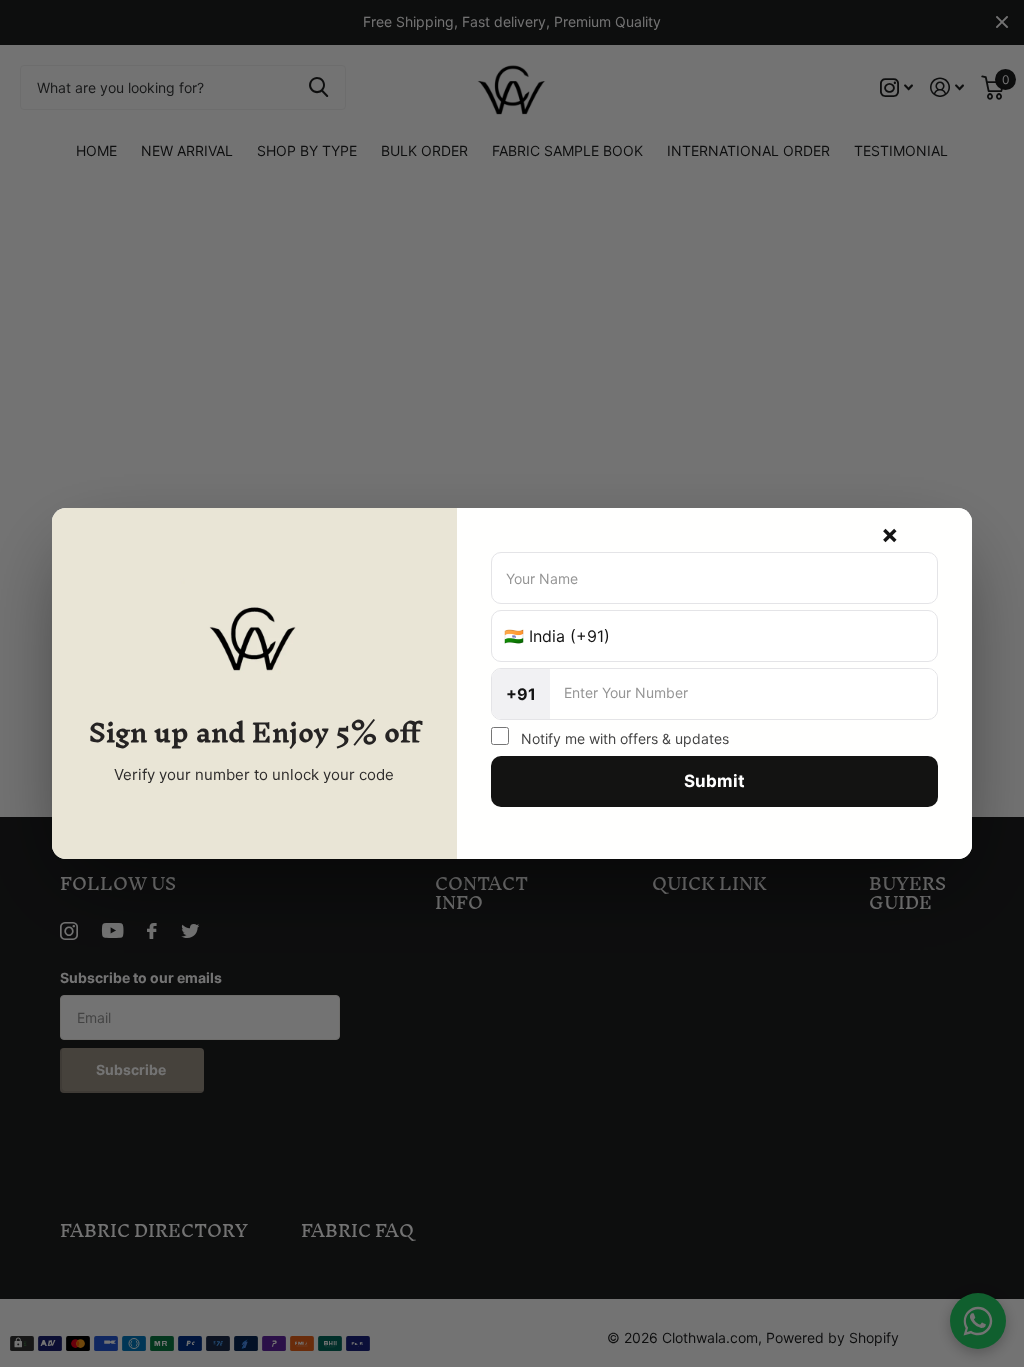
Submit (714, 781)
